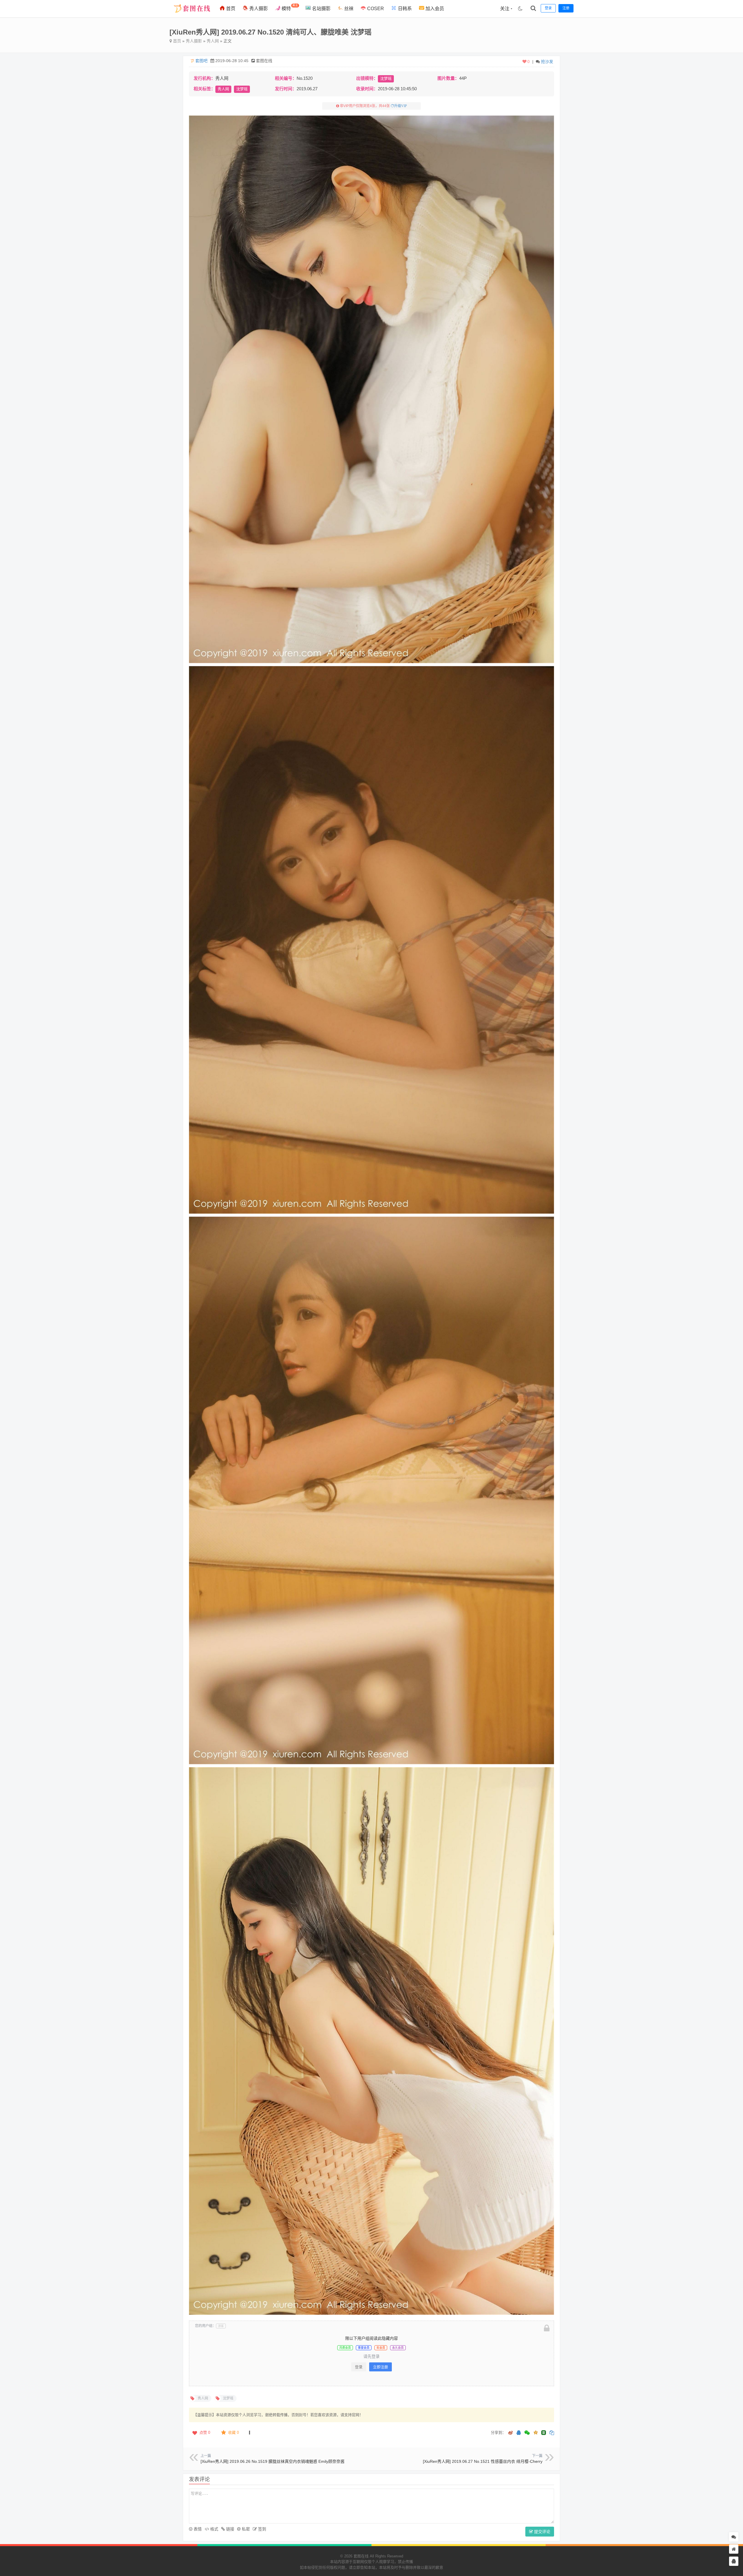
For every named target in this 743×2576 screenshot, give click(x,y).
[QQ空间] (535, 2432)
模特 (289, 7)
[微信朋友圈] (528, 2433)
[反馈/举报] (249, 2433)
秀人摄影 (258, 9)
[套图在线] (190, 16)
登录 (359, 2367)
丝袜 (348, 9)
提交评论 (542, 2532)
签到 (262, 2529)
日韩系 (404, 9)
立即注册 (380, 2367)
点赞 (205, 2432)
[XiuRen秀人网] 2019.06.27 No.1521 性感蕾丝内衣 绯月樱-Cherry (483, 2461)
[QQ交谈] (734, 2561)
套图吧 (201, 61)
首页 (230, 9)
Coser (375, 9)
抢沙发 (547, 62)
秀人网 (213, 41)
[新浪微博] (511, 2433)
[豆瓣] (544, 2433)
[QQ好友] (519, 2433)
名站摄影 (321, 9)
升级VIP (401, 106)
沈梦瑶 (386, 79)
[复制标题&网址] (552, 2433)
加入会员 (434, 9)
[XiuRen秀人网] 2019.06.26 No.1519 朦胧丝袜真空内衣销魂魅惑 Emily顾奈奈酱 (273, 2461)
